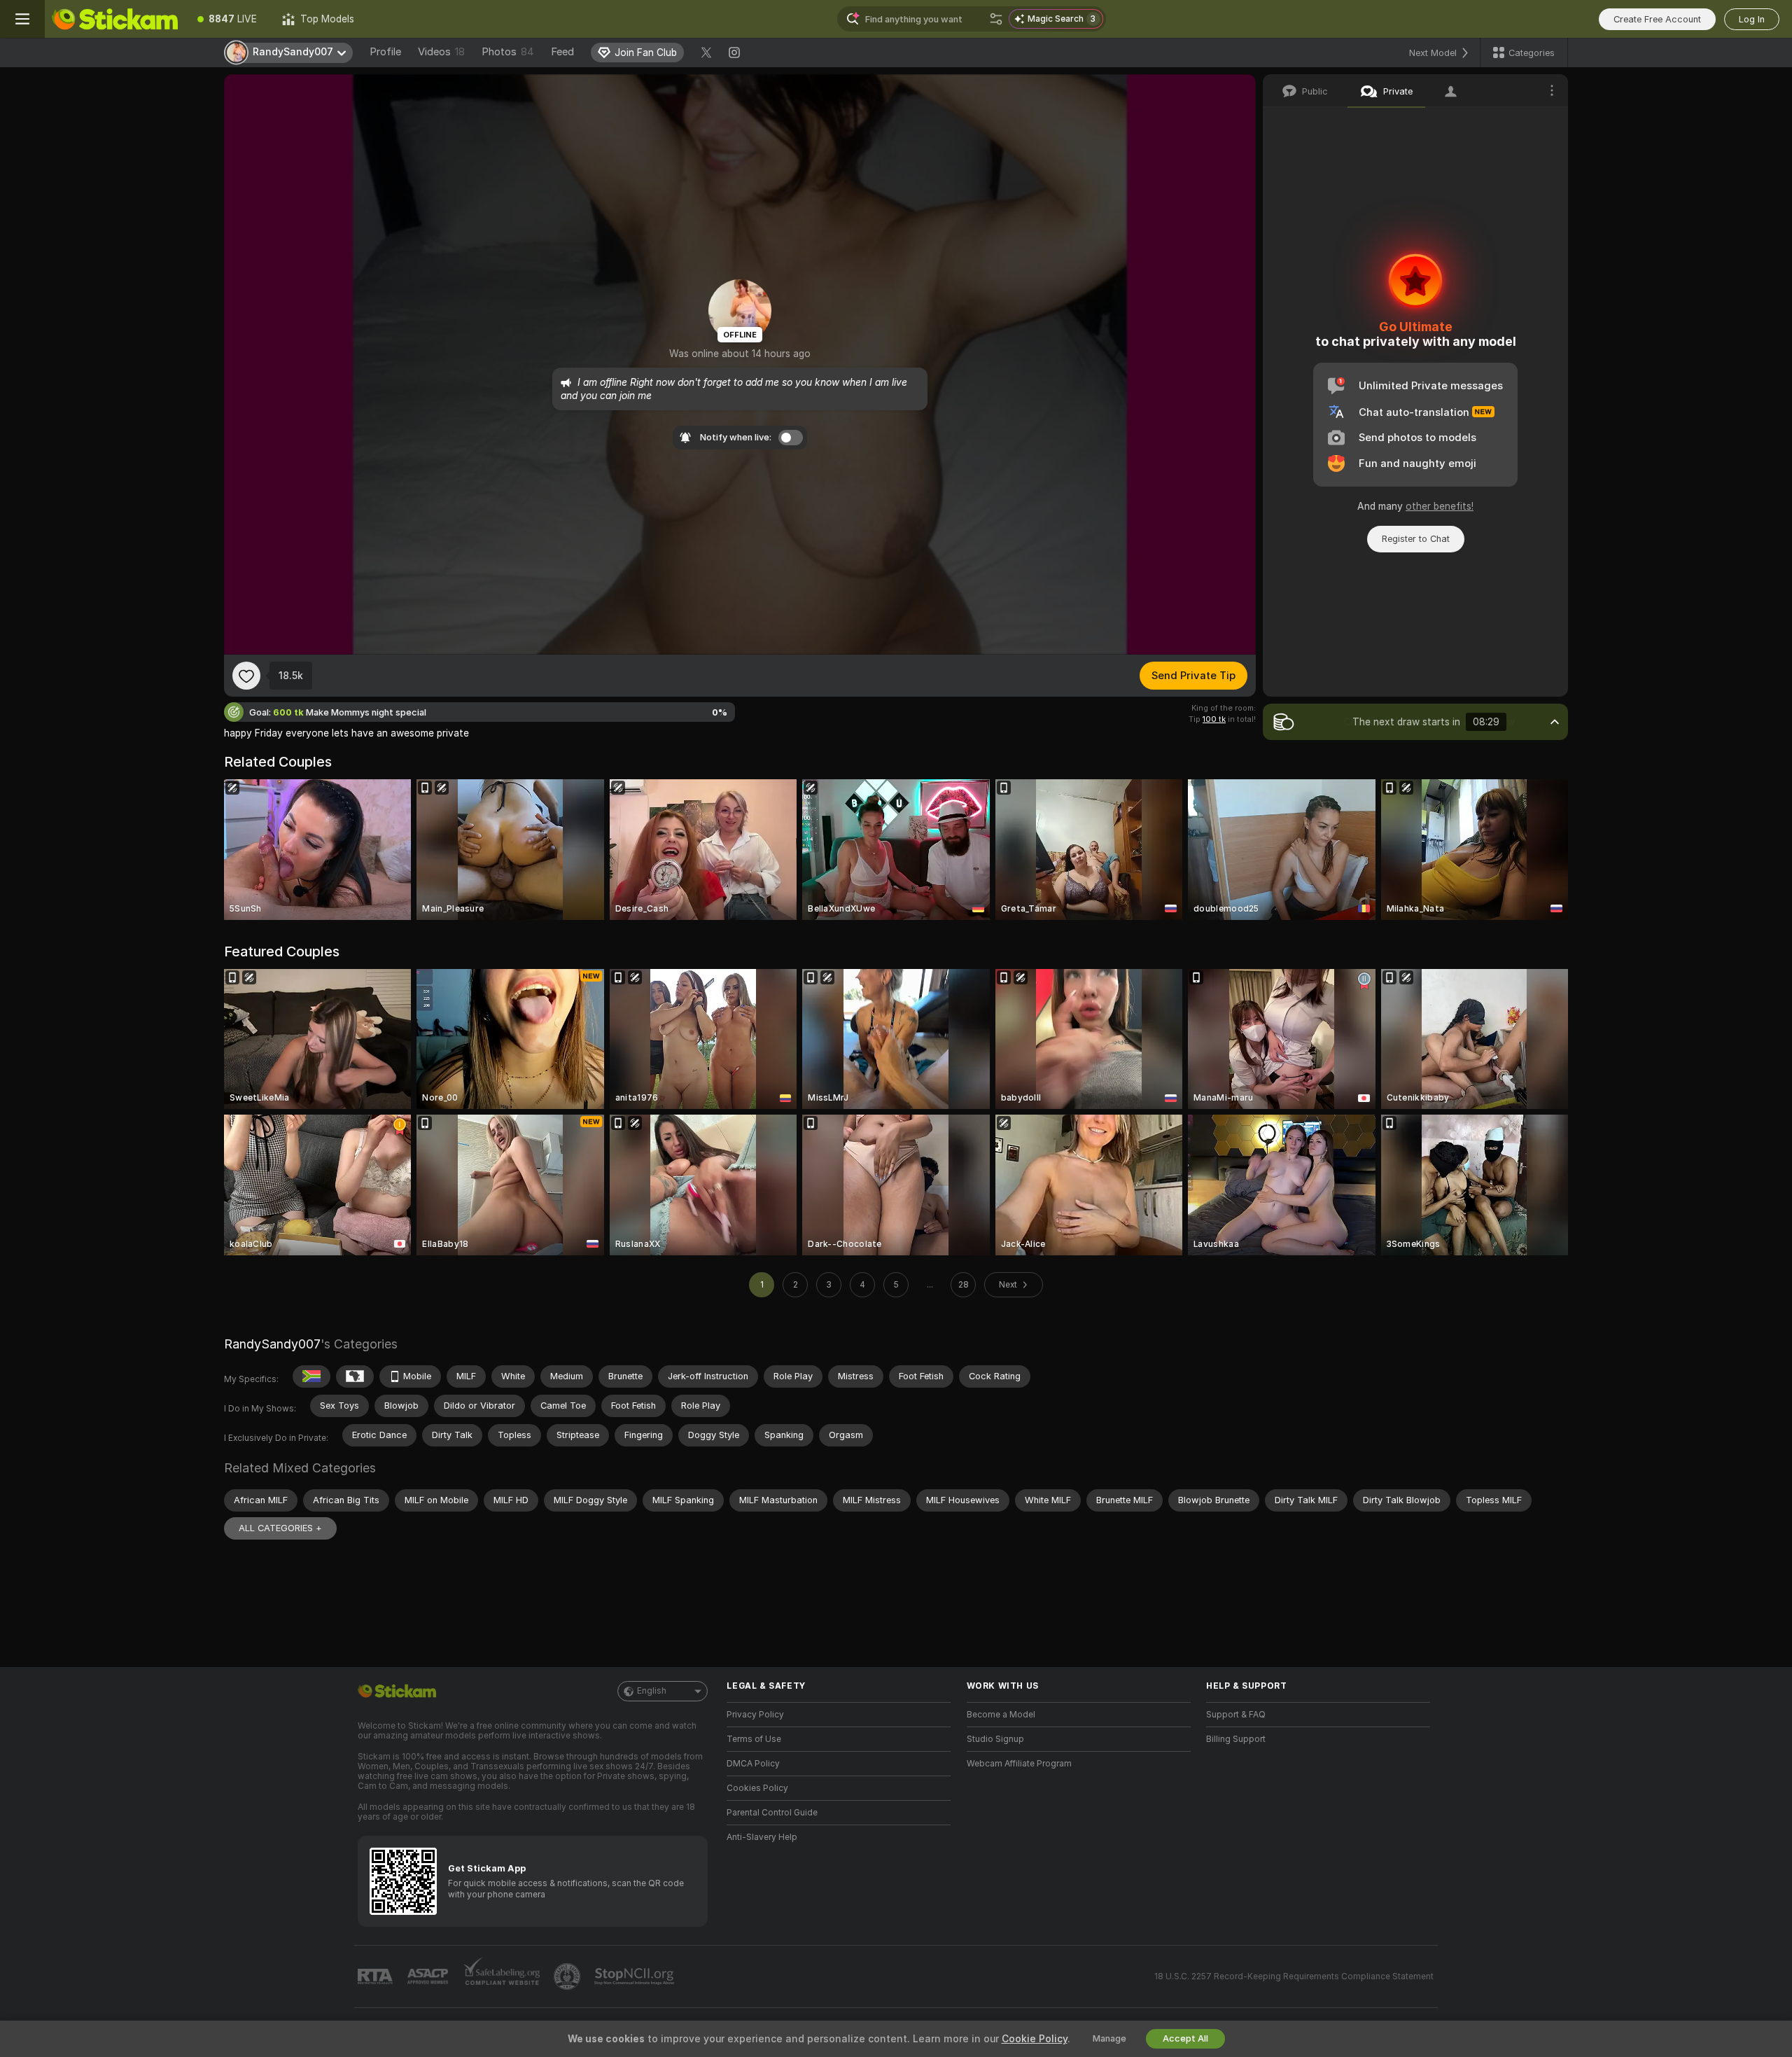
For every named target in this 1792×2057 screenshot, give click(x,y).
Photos (508, 52)
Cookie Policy (1035, 2039)
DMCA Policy (753, 1764)
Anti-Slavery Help (762, 1837)
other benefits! (1440, 506)
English (652, 1691)
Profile (385, 52)
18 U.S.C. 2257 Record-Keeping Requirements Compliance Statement (1294, 1976)
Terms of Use (754, 1739)
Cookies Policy (757, 1788)
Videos (441, 52)
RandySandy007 (272, 1344)
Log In (1752, 19)
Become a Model (1001, 1715)
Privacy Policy (755, 1715)
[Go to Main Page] (115, 19)
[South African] (311, 1376)
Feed (562, 52)
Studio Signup (995, 1739)
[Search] (996, 19)
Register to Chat (1416, 539)
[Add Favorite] (246, 676)
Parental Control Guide (772, 1813)
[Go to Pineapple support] (568, 1976)
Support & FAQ (1236, 1715)
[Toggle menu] (22, 19)
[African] (355, 1376)
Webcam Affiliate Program (1019, 1764)
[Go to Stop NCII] (636, 1976)
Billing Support (1236, 1739)
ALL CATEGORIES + (280, 1528)
